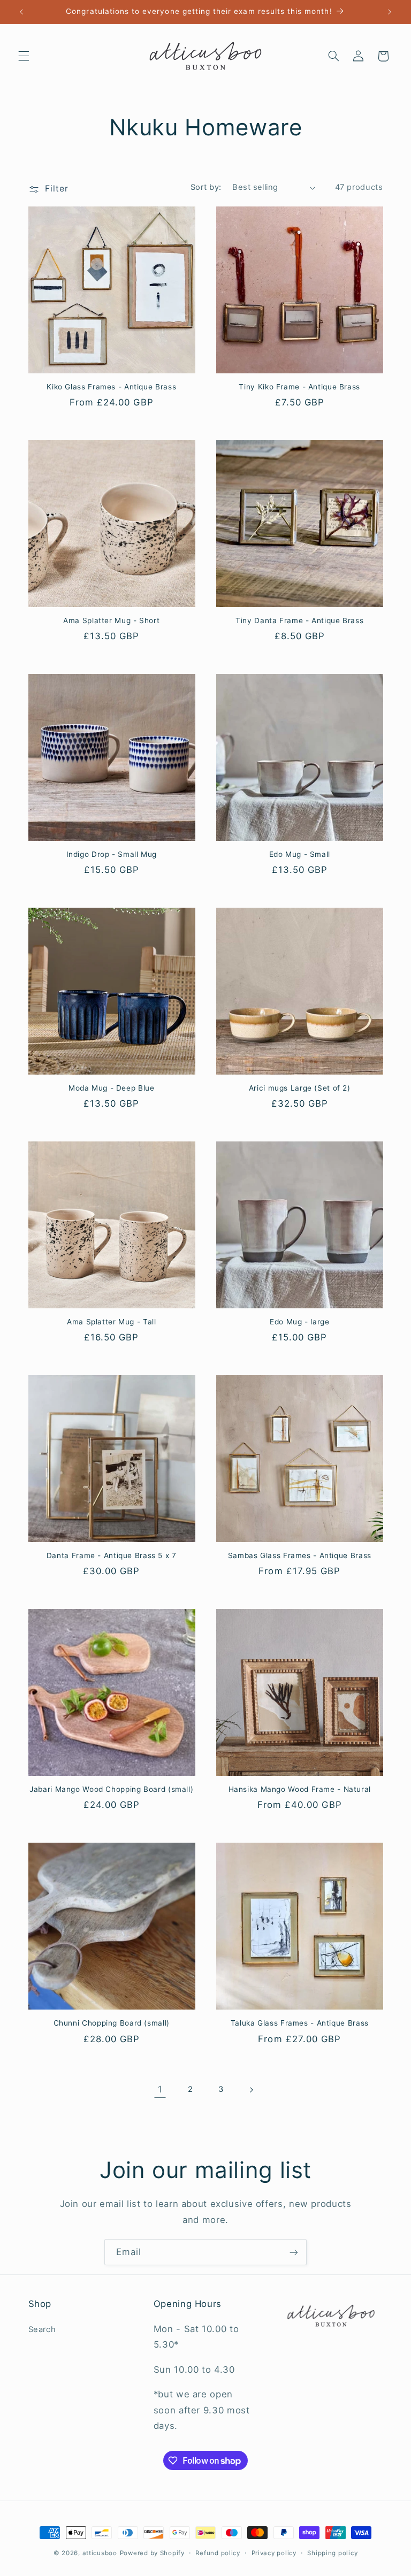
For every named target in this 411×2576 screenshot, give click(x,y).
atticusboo (100, 2553)
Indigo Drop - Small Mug (112, 854)
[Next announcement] (390, 12)
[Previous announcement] (21, 12)
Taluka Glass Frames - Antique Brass (300, 2023)
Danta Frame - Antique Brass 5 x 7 (112, 1555)
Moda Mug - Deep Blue (112, 1088)
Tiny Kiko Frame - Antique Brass (299, 387)
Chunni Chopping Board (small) (112, 2023)
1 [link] (160, 2089)
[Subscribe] (294, 2252)
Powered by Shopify (152, 2553)
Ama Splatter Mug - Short (111, 620)
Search (42, 2329)
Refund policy (218, 2553)
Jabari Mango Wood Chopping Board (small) (111, 1789)
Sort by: (206, 187)
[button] (24, 56)
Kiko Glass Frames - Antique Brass (111, 387)
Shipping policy (332, 2553)
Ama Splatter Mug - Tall (112, 1322)
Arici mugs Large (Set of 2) (300, 1088)
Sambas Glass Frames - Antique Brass (300, 1555)
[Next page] (251, 2090)
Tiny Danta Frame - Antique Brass (299, 620)
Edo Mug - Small (300, 854)
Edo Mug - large (299, 1322)
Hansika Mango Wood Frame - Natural (300, 1789)
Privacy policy (274, 2553)
